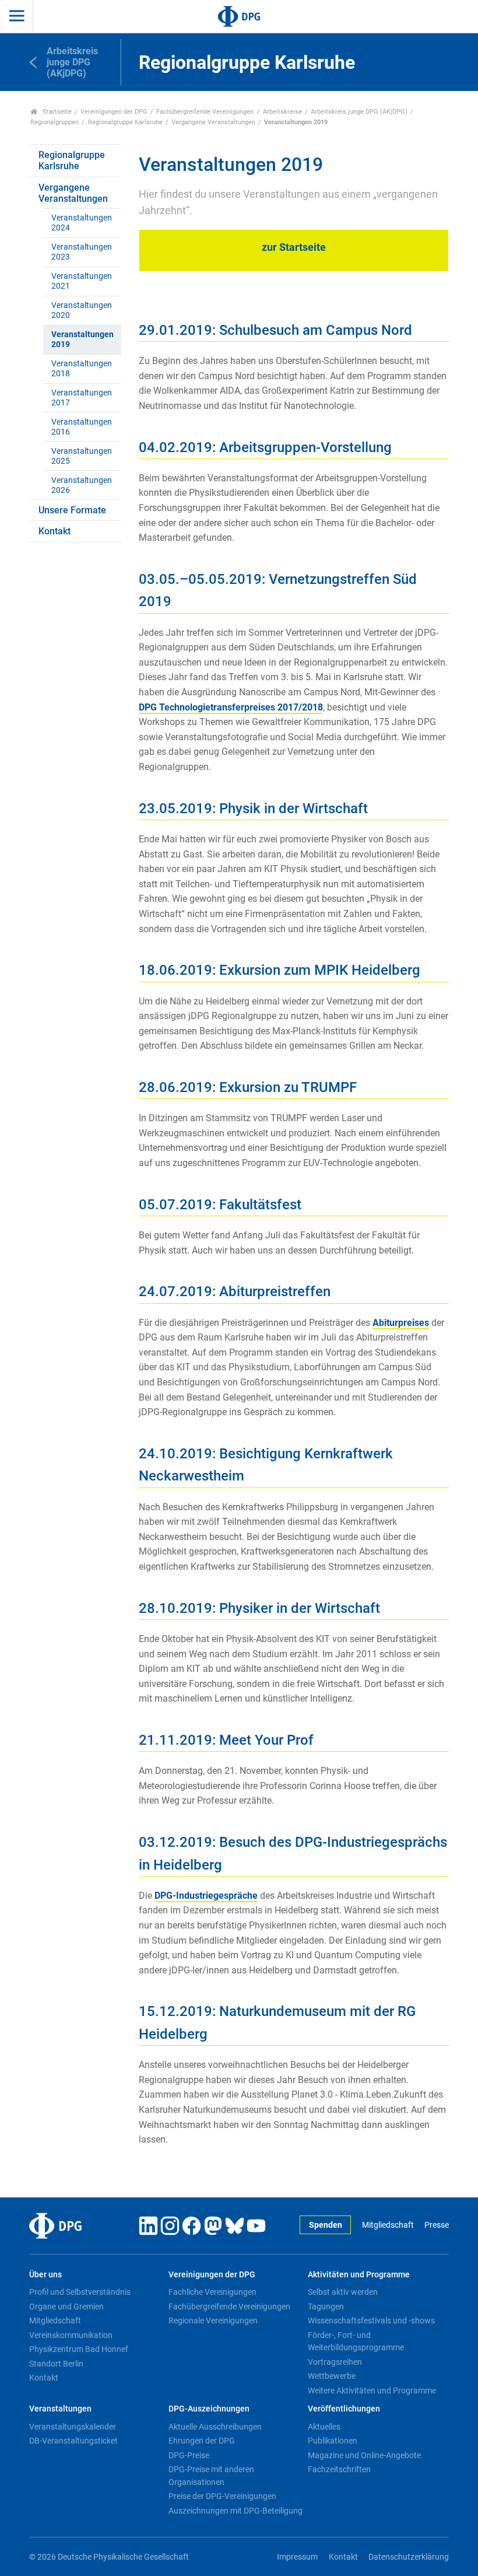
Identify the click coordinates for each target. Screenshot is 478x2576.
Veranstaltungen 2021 (82, 281)
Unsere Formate (72, 510)
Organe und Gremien (66, 2306)
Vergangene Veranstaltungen (213, 122)
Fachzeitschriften (339, 2469)
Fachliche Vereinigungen (212, 2292)
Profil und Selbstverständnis (80, 2292)
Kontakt (55, 531)
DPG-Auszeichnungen (209, 2409)
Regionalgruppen (55, 122)
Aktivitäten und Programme (359, 2275)
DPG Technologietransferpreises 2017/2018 (231, 707)
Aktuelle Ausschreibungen (215, 2427)
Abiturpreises (401, 1323)
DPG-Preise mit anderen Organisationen (211, 2476)
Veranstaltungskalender (73, 2427)
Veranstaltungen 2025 (82, 456)
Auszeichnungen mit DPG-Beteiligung (236, 2511)
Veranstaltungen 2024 (82, 223)
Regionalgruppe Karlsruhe (125, 122)
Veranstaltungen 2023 (82, 252)
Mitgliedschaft (388, 2225)
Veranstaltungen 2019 (82, 339)
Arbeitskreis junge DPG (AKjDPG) (359, 112)
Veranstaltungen (60, 2409)
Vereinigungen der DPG (114, 112)
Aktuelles (324, 2427)
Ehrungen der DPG (202, 2441)
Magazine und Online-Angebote (364, 2455)
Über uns (45, 2275)
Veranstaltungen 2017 (82, 398)
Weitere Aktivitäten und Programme (372, 2390)
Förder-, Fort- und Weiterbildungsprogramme (356, 2341)
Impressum (297, 2557)
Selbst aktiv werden (343, 2292)
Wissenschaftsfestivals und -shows (371, 2320)
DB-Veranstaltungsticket (73, 2441)
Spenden (326, 2225)
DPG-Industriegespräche (206, 1896)
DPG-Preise (189, 2455)
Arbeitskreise (282, 112)
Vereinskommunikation (71, 2335)
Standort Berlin (56, 2364)
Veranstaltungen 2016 (82, 427)
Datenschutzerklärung (409, 2557)
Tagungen (326, 2306)
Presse (437, 2225)
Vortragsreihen (335, 2362)
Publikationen (333, 2441)
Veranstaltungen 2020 (82, 310)
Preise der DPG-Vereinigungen (222, 2496)
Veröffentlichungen (344, 2409)
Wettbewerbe (332, 2376)
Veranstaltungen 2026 (82, 485)
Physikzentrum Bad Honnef (79, 2349)
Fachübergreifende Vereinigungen (205, 112)
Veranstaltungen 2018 (82, 369)
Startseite (56, 112)
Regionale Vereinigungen (213, 2320)
